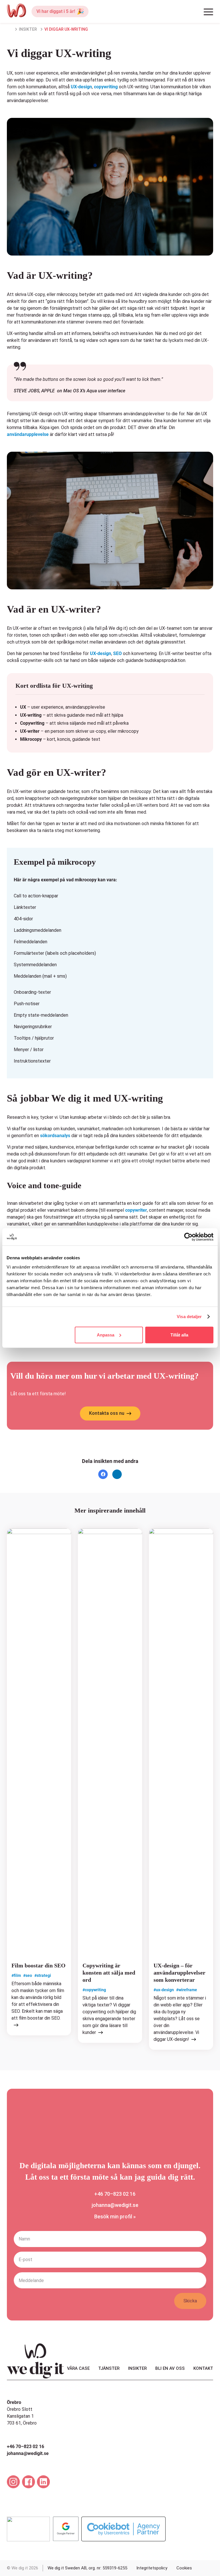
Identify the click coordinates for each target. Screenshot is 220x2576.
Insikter (28, 29)
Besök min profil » (115, 2217)
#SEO (28, 1976)
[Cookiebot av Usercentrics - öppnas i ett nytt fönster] (188, 1237)
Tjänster (109, 2368)
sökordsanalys (55, 1136)
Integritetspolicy (152, 2568)
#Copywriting (94, 1990)
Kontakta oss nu (107, 1413)
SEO (117, 653)
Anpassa (106, 1335)
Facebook (103, 1473)
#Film (16, 1976)
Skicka (190, 2301)
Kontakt (203, 2368)
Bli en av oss (170, 2368)
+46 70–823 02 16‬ (115, 2194)
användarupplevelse (28, 434)
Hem (11, 30)
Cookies (184, 2568)
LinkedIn (117, 1473)
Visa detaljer (189, 1317)
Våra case (78, 2368)
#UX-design (164, 1990)
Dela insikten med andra (110, 1461)
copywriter (136, 1210)
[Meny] (208, 13)
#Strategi (43, 1976)
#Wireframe (187, 1990)
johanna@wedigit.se (115, 2205)
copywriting (106, 87)
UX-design (81, 87)
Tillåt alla (179, 1335)
